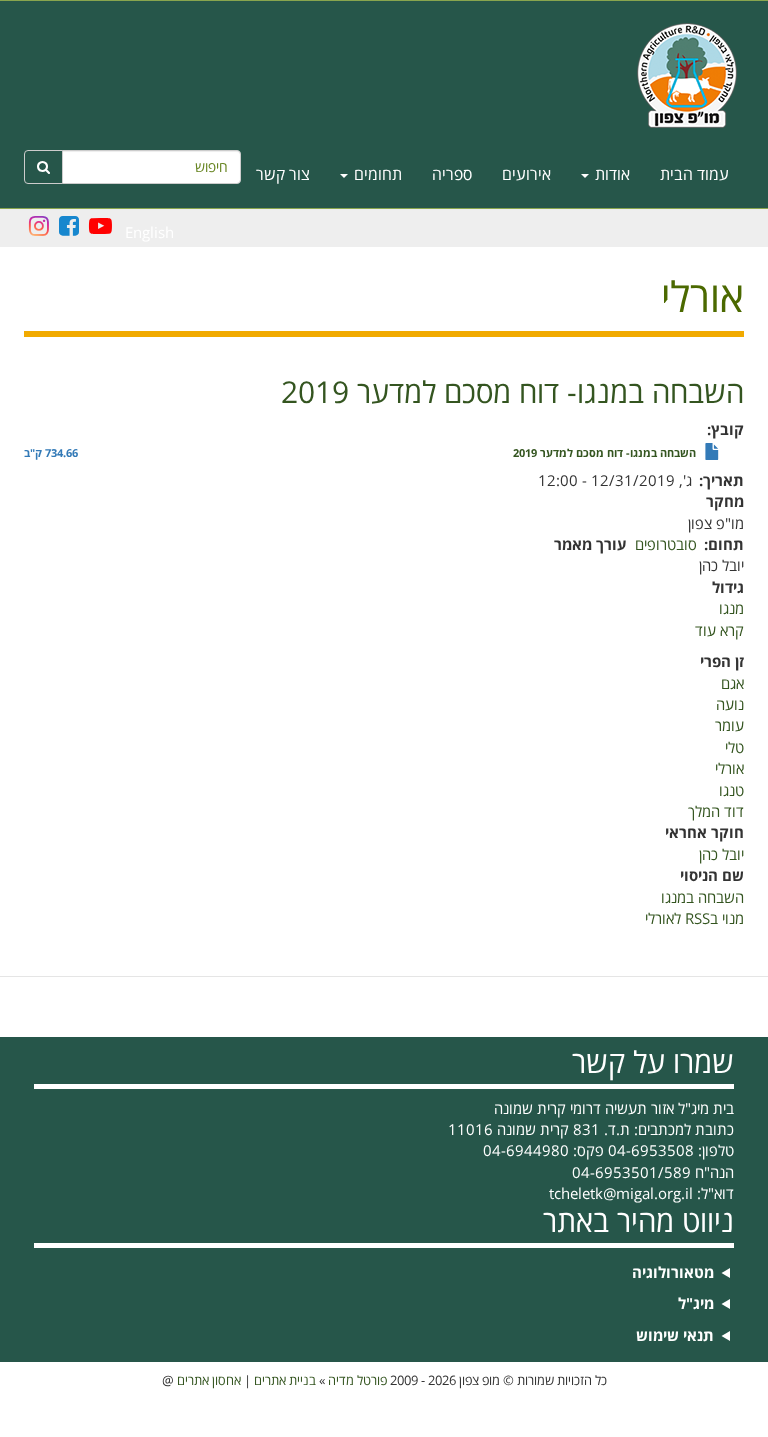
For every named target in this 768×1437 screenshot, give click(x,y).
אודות (610, 175)
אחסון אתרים (209, 1381)
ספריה (452, 175)
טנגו (731, 791)
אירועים (526, 175)
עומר (729, 726)
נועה (730, 705)
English (149, 233)
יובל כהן (721, 855)
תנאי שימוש (675, 1336)
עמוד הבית (694, 175)
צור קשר (283, 175)
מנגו (731, 609)
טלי (734, 748)
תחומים (376, 175)
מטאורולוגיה (673, 1273)
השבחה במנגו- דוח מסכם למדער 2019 (604, 454)
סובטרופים (666, 545)
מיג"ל (696, 1304)
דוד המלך (716, 812)
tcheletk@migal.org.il (621, 1194)
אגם (732, 684)
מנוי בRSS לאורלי (694, 919)
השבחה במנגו (702, 898)
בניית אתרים (285, 1381)
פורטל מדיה (357, 1381)
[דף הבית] (384, 75)
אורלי (729, 769)
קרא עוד (719, 631)
